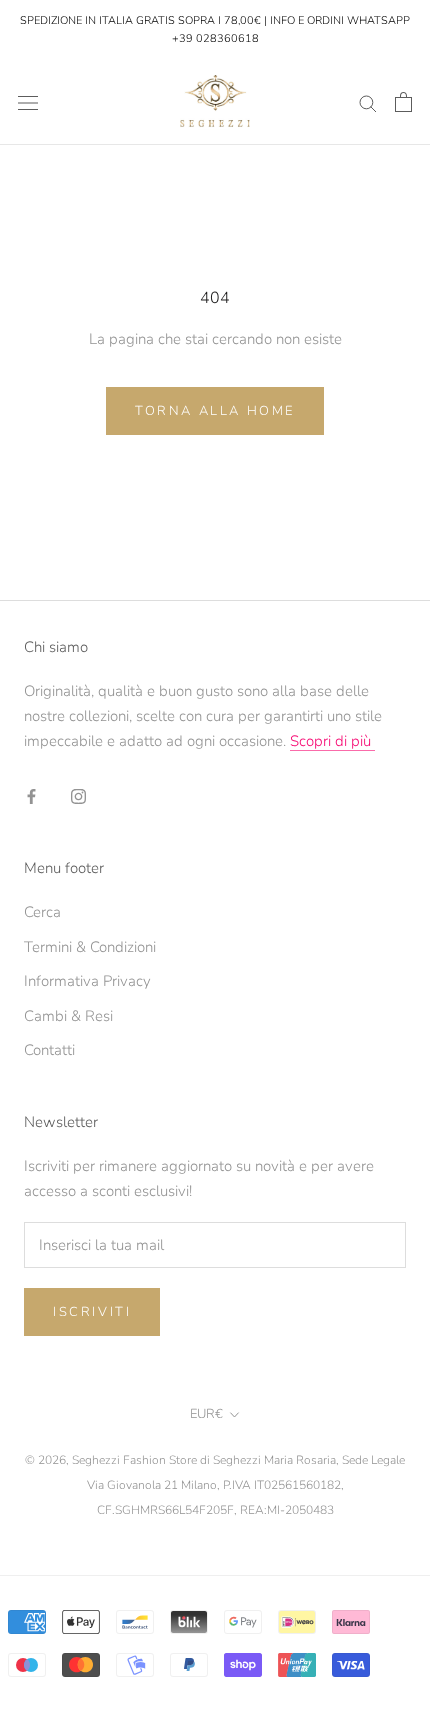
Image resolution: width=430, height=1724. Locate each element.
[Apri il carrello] (403, 102)
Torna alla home (215, 411)
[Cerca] (368, 102)
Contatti (49, 1050)
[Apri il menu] (28, 102)
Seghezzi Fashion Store (134, 1460)
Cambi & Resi (68, 1016)
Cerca (42, 912)
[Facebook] (31, 796)
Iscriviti (92, 1312)
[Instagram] (78, 796)
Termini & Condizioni (90, 947)
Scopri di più (332, 741)
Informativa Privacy (87, 981)
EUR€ (206, 1414)
